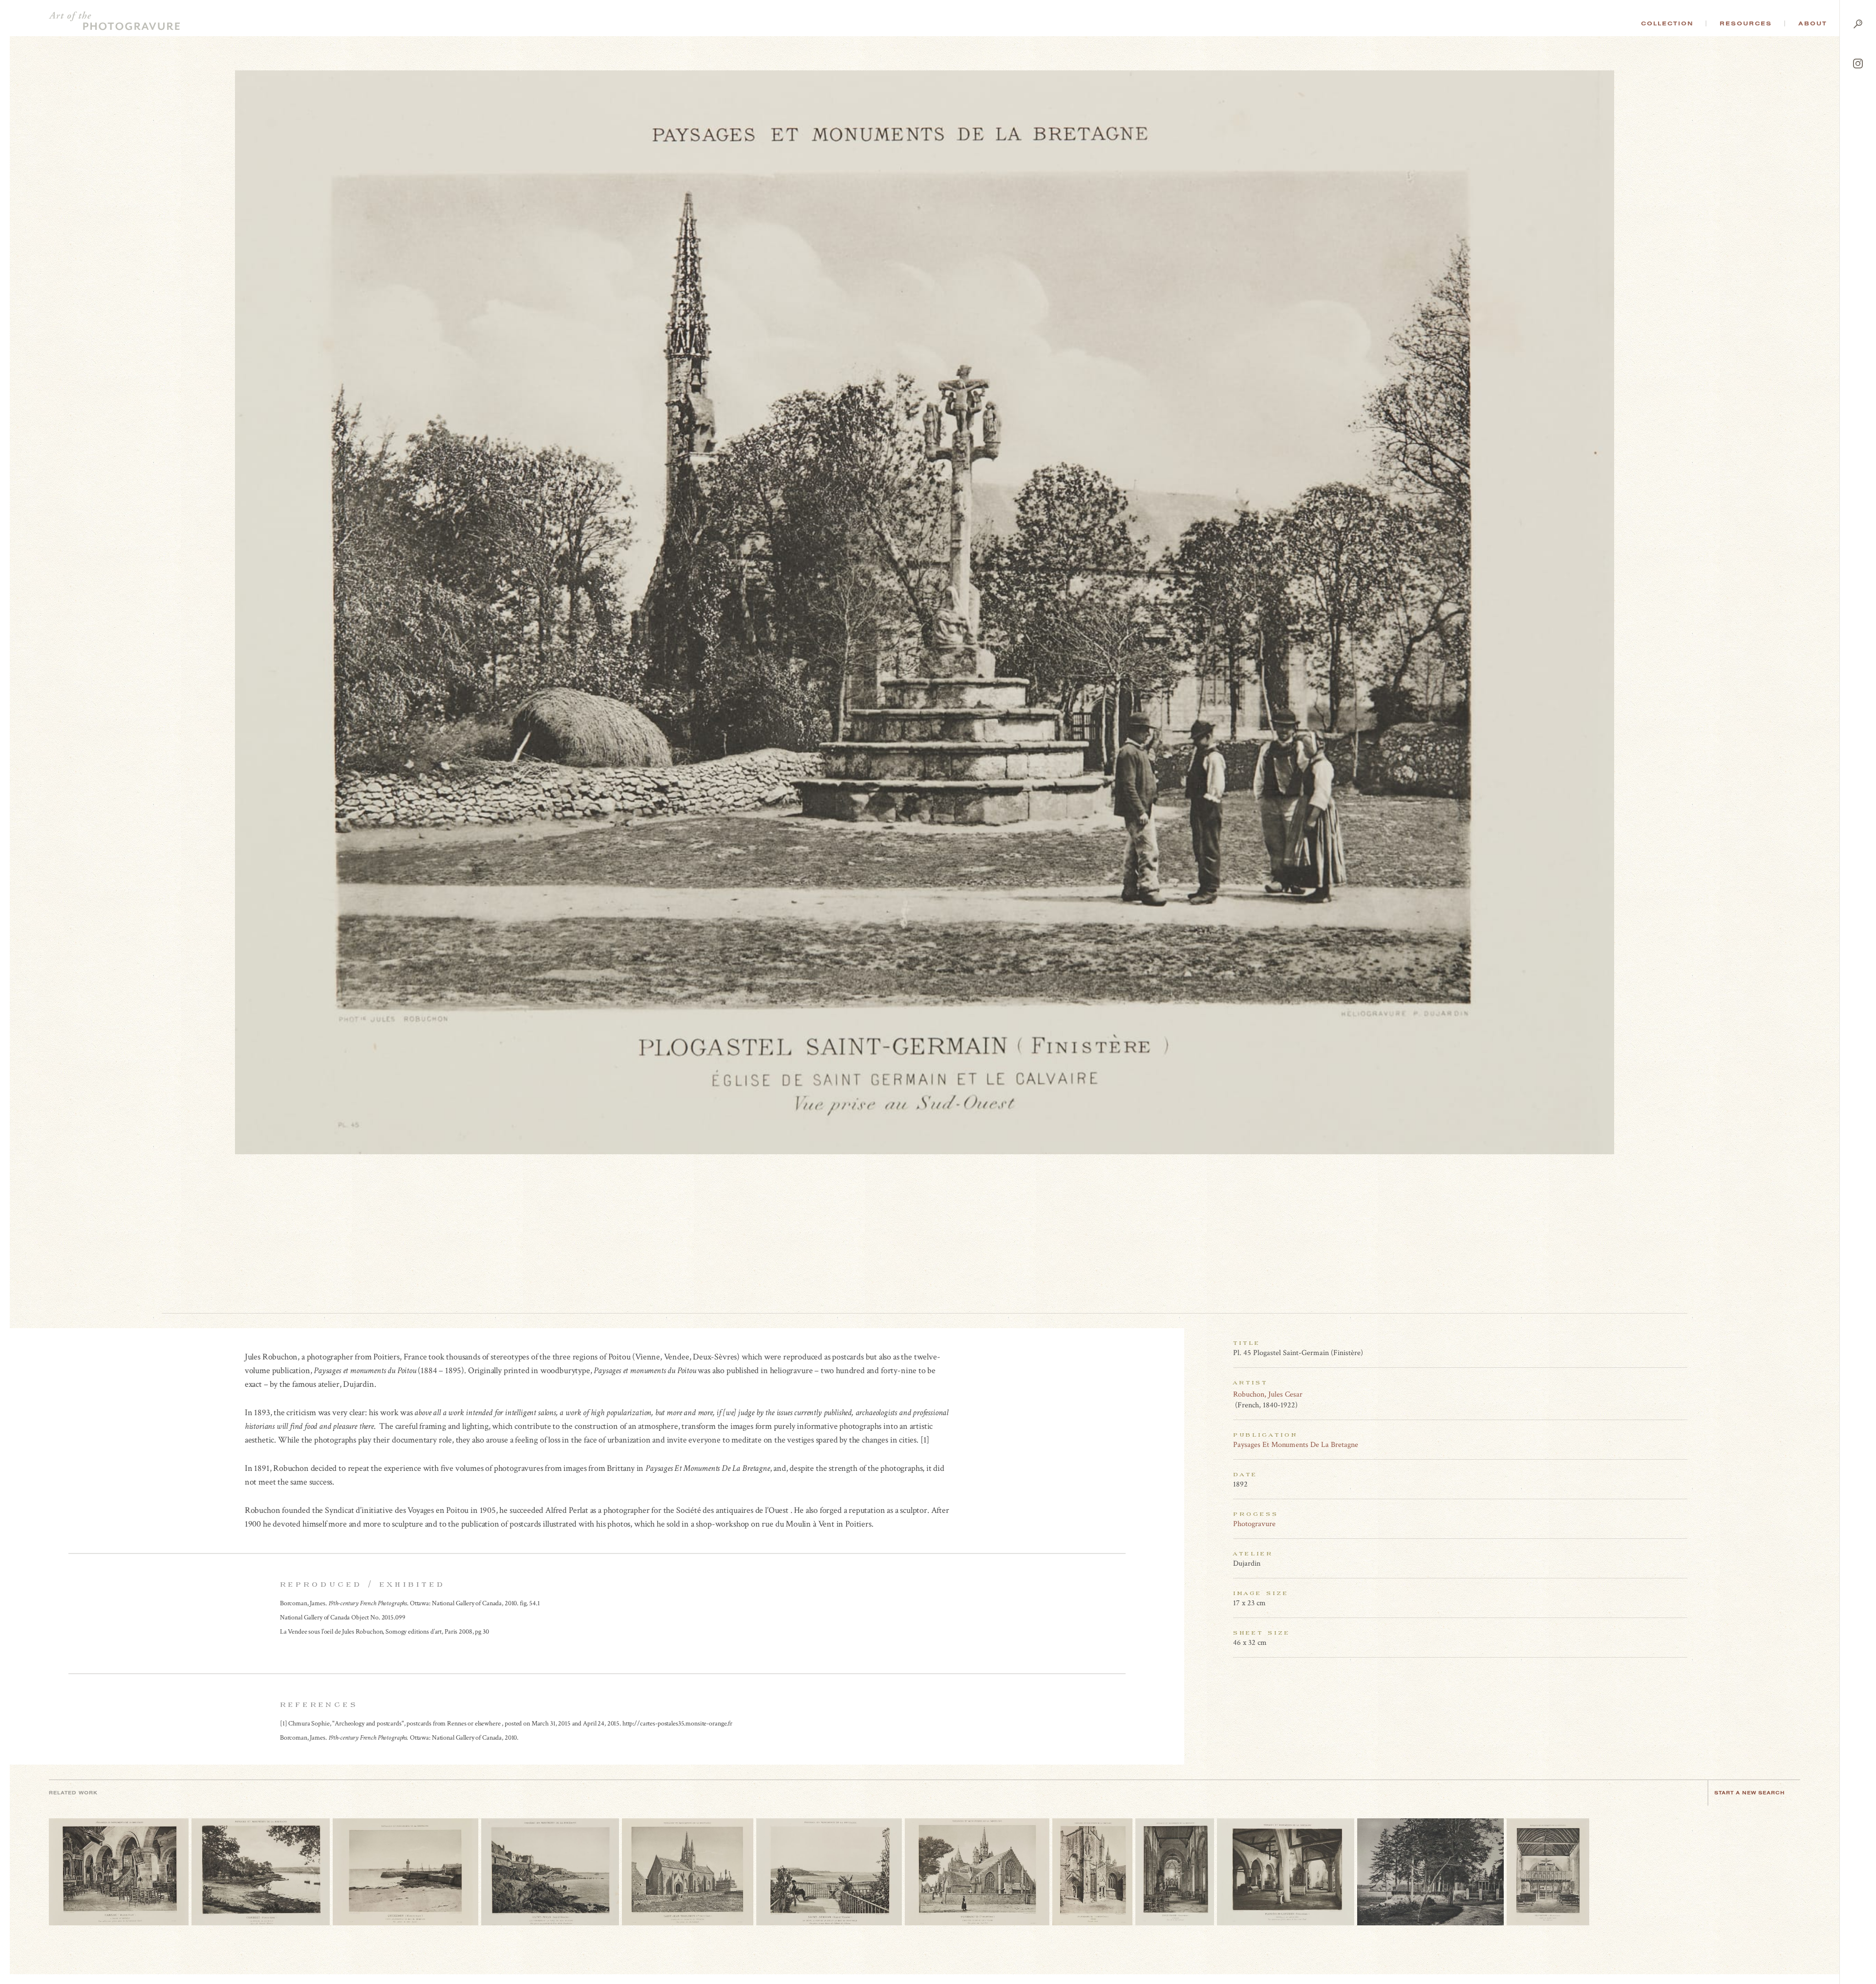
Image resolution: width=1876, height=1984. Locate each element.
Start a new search (1749, 1793)
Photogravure (1254, 1524)
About (1813, 23)
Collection (1667, 23)
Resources (1746, 23)
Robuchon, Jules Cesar (1268, 1394)
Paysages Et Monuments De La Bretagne (1296, 1445)
